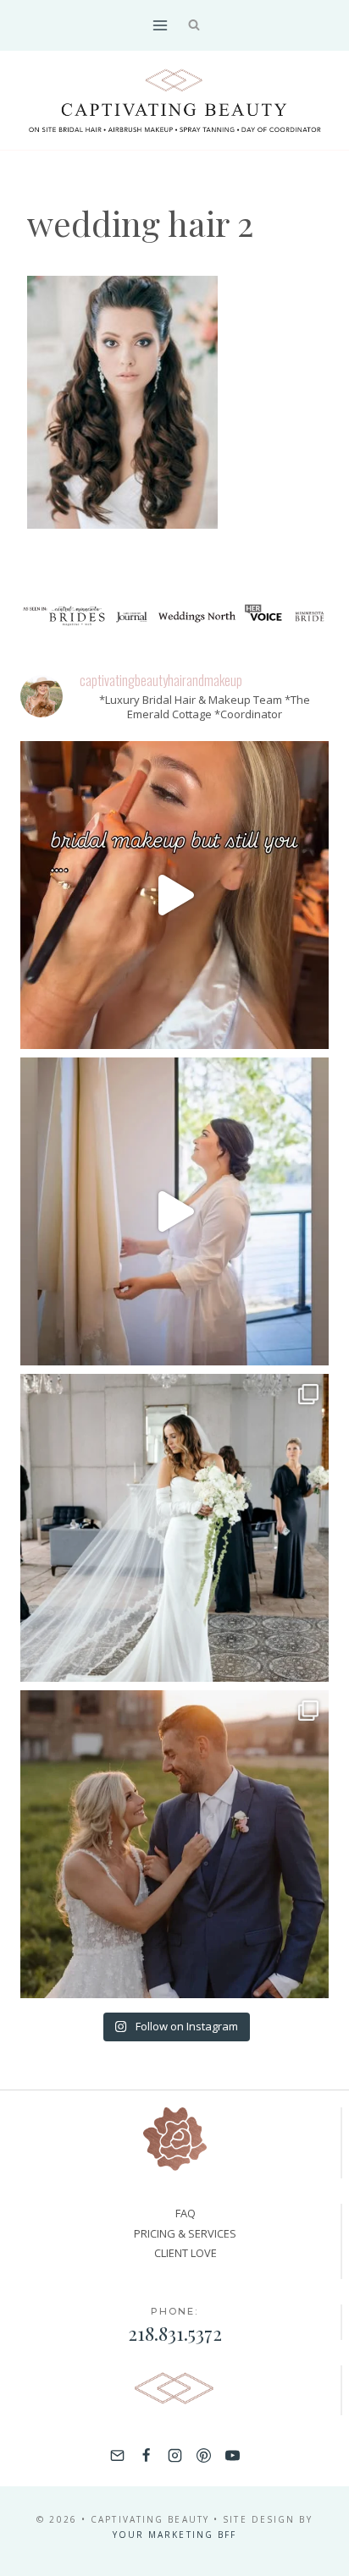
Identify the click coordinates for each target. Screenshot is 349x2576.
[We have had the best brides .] (174, 1211)
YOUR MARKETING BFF (175, 2535)
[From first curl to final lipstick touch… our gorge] (174, 1844)
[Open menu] (160, 25)
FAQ (186, 2213)
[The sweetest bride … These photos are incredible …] (174, 1528)
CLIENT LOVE (186, 2253)
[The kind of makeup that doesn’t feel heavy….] (174, 895)
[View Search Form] (194, 26)
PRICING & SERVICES (185, 2233)
